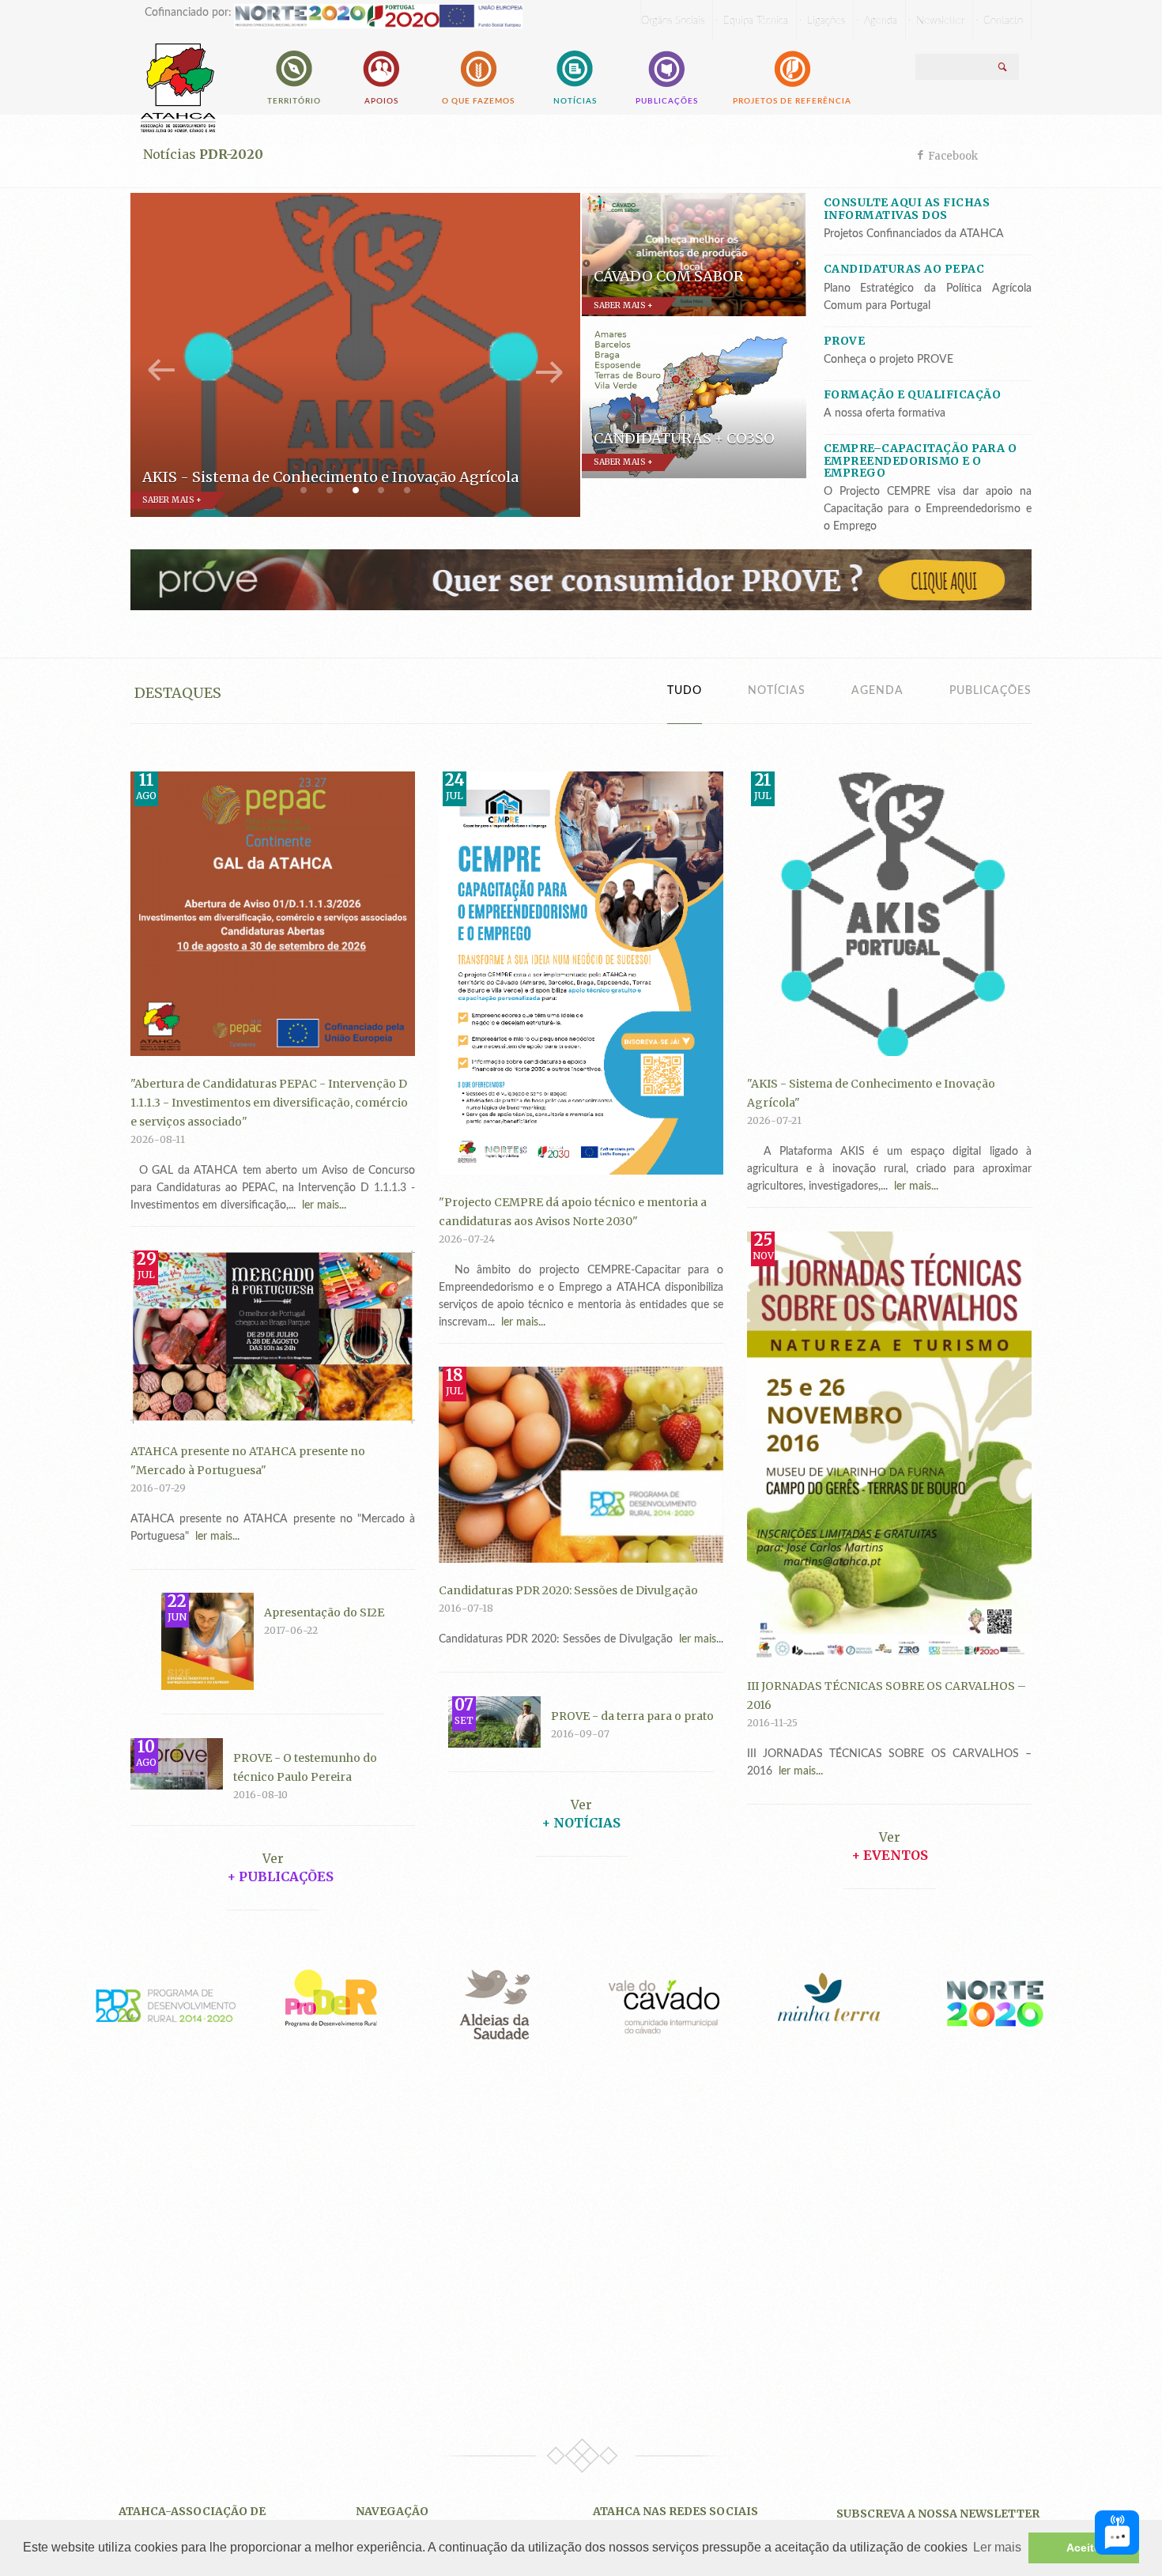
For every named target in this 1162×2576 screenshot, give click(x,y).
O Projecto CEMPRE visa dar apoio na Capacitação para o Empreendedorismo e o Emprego (928, 509)
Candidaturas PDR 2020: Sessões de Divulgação (568, 1590)
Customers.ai (984, 2491)
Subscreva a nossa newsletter (938, 2514)
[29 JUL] (273, 1336)
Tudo (685, 691)
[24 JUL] (581, 972)
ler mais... (321, 1205)
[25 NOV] (889, 1444)
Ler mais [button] (997, 2547)
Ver (581, 1805)
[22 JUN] (207, 1641)
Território (294, 101)
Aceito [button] (1084, 2548)
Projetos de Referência (792, 101)
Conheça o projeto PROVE (888, 360)
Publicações (667, 101)
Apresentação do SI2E (324, 1612)
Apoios (381, 101)
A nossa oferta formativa (885, 413)
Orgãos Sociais (673, 21)
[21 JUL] (889, 913)
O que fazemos (478, 101)
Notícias (575, 101)
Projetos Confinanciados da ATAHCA (914, 234)
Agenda (877, 691)
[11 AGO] (273, 913)
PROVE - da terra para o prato (632, 1716)
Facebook (953, 156)
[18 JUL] (581, 1464)
